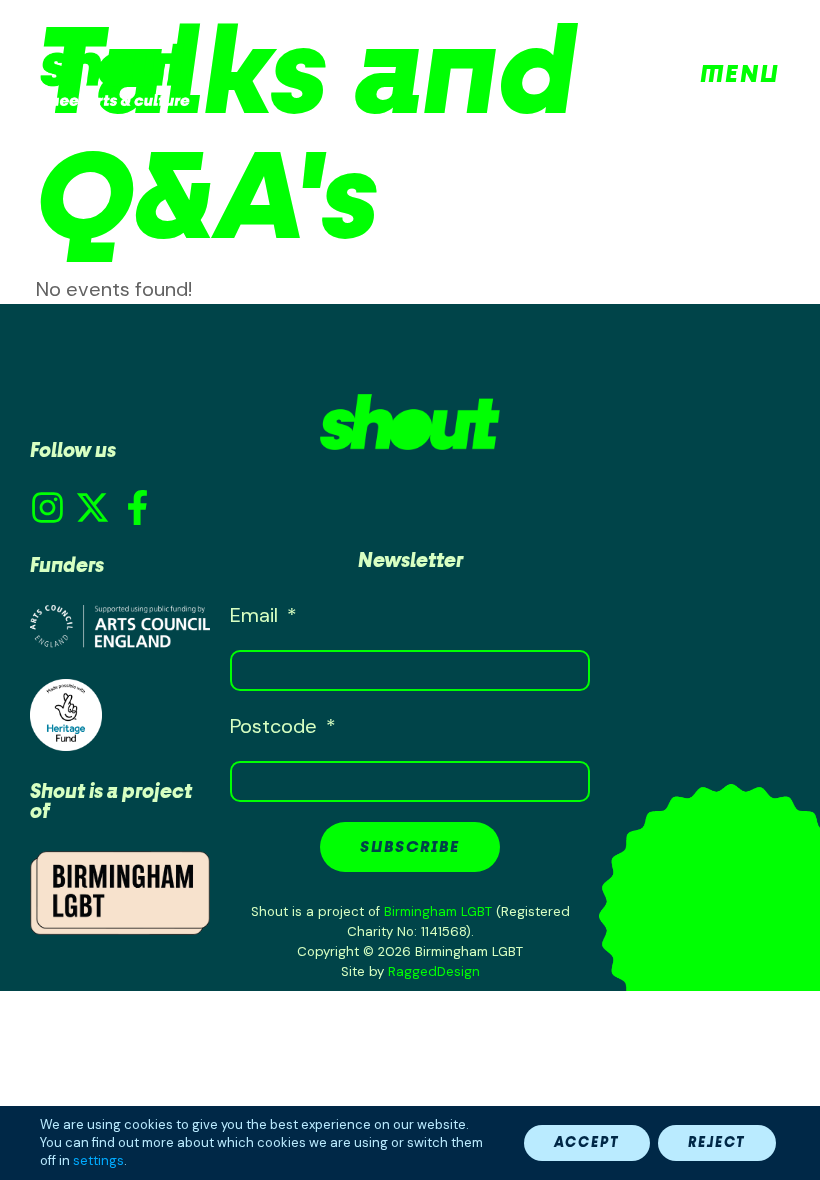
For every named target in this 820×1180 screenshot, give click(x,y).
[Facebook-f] (137, 507)
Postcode (276, 726)
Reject (717, 1142)
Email (256, 615)
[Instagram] (47, 507)
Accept (587, 1142)
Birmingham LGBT (438, 911)
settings (98, 1160)
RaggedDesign (434, 971)
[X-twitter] (92, 507)
